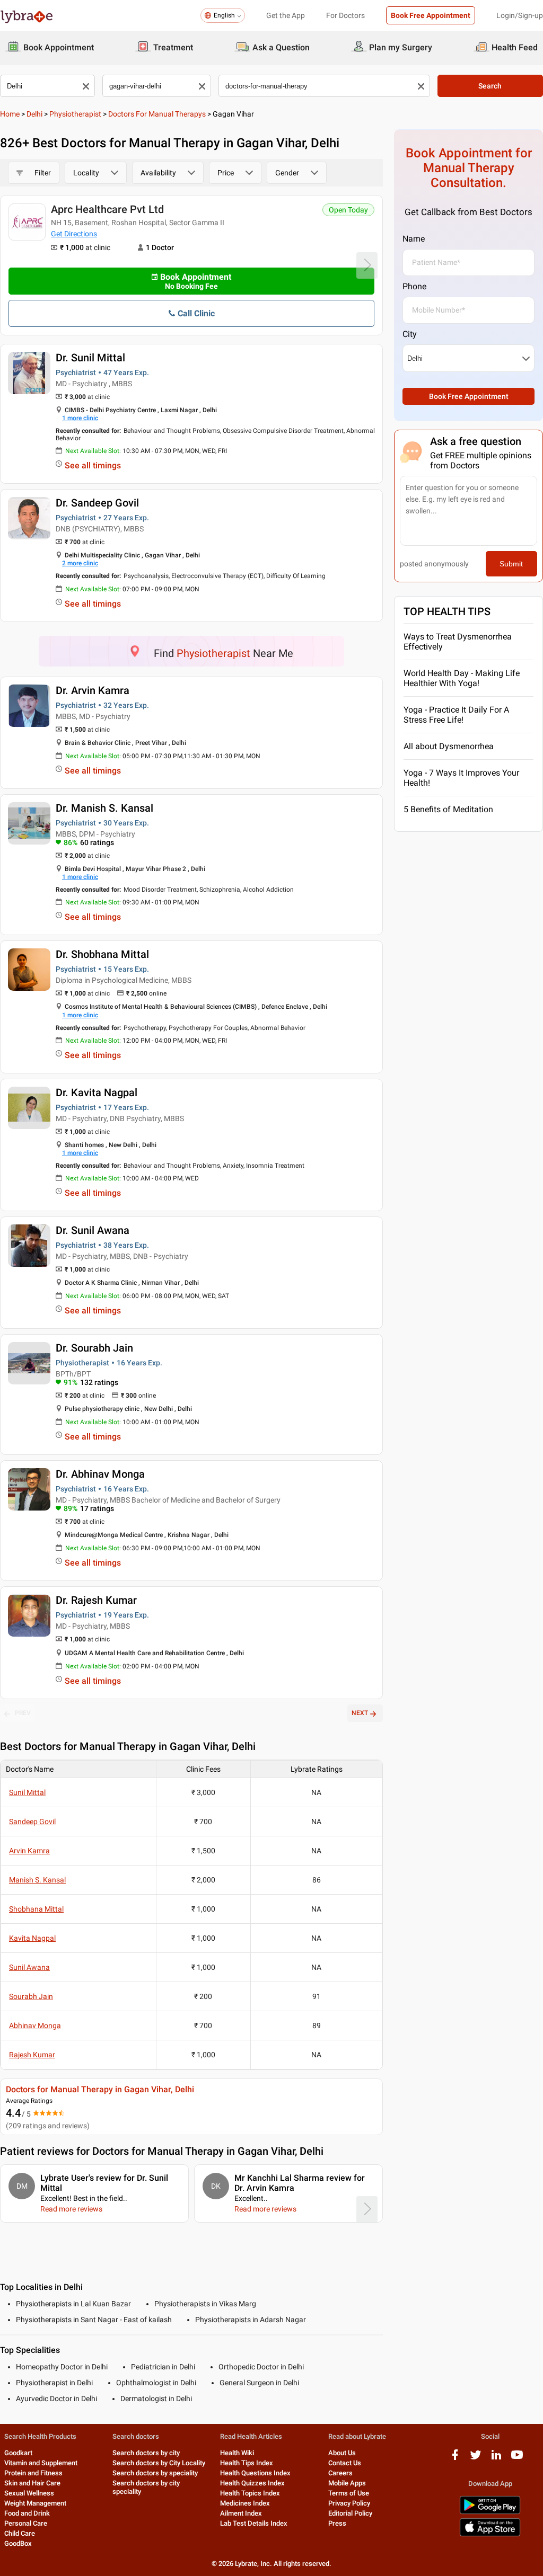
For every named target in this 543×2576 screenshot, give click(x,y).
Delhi (34, 114)
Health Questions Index (255, 2473)
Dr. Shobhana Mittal (102, 954)
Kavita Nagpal (32, 1938)
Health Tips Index (247, 2463)
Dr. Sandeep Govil (97, 503)
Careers (340, 2473)
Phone (414, 286)
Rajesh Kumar (32, 2055)
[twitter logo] (476, 2459)
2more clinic (80, 563)
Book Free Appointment (431, 15)
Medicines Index (245, 2503)
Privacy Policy (349, 2503)
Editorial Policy (350, 2513)
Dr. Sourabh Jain (94, 1348)
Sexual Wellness (29, 2493)
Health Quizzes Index (252, 2483)
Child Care (20, 2533)
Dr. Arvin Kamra (93, 690)
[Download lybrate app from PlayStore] (490, 2512)
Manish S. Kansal (37, 1880)
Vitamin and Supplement (41, 2463)
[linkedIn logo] (496, 2459)
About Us (342, 2453)
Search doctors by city (146, 2453)
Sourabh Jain (31, 1996)
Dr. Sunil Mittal (90, 358)
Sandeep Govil (32, 1822)
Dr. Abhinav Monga (100, 1474)
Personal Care (26, 2523)
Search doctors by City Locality (159, 2463)
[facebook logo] (455, 2459)
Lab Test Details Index (254, 2523)
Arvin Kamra (29, 1851)
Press (337, 2523)
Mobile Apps (347, 2483)
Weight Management (35, 2503)
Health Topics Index (250, 2493)
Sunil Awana (29, 1967)
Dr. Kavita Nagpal (97, 1092)
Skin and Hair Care (32, 2483)
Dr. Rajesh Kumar (96, 1600)
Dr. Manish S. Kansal (104, 808)
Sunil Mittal (27, 1792)
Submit (511, 564)
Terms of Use (349, 2493)
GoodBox (18, 2543)
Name (414, 239)
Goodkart (18, 2453)
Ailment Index (241, 2513)
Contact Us (345, 2463)
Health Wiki (237, 2453)
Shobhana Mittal (36, 1909)
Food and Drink (27, 2513)
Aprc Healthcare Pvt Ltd (107, 209)
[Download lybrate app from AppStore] (490, 2534)
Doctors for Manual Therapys (157, 114)
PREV (23, 1713)
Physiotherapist (75, 114)
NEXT (360, 1713)
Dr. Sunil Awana (93, 1230)
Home (10, 114)
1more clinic (80, 418)
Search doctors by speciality (155, 2473)
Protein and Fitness (33, 2473)
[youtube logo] (517, 2459)
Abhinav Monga (35, 2026)
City (410, 334)
